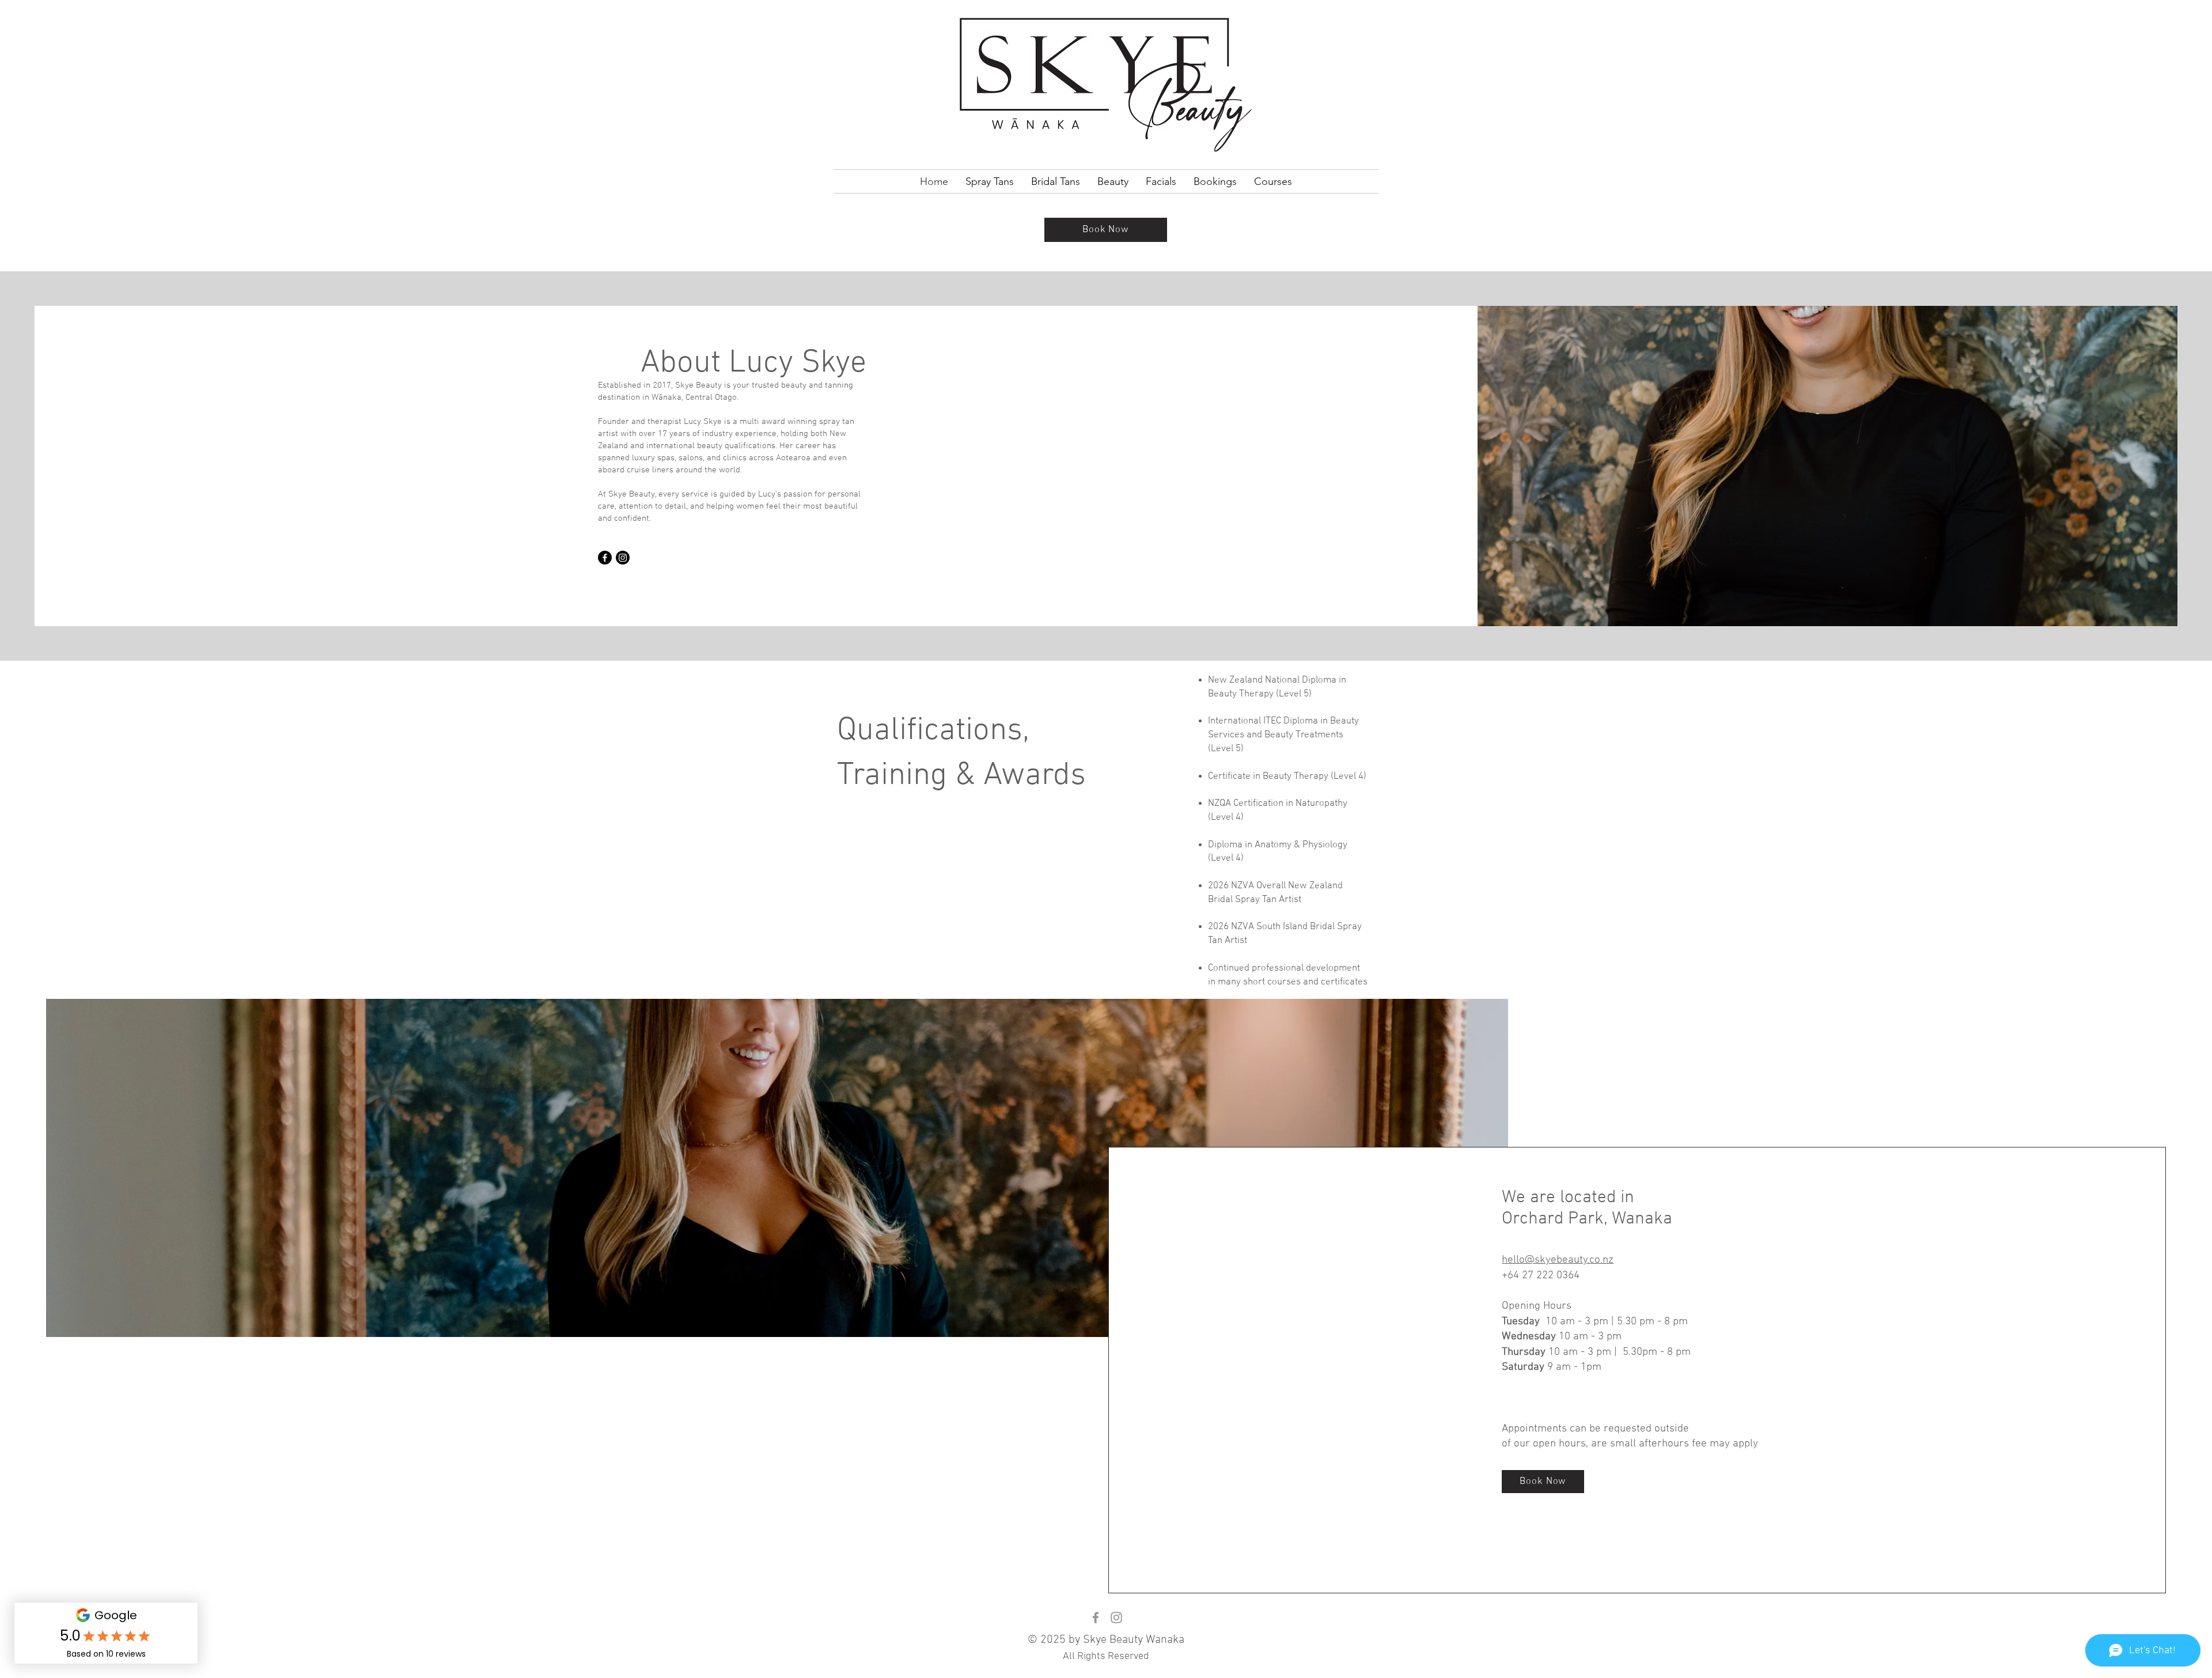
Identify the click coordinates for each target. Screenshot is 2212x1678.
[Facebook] (605, 558)
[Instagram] (623, 558)
